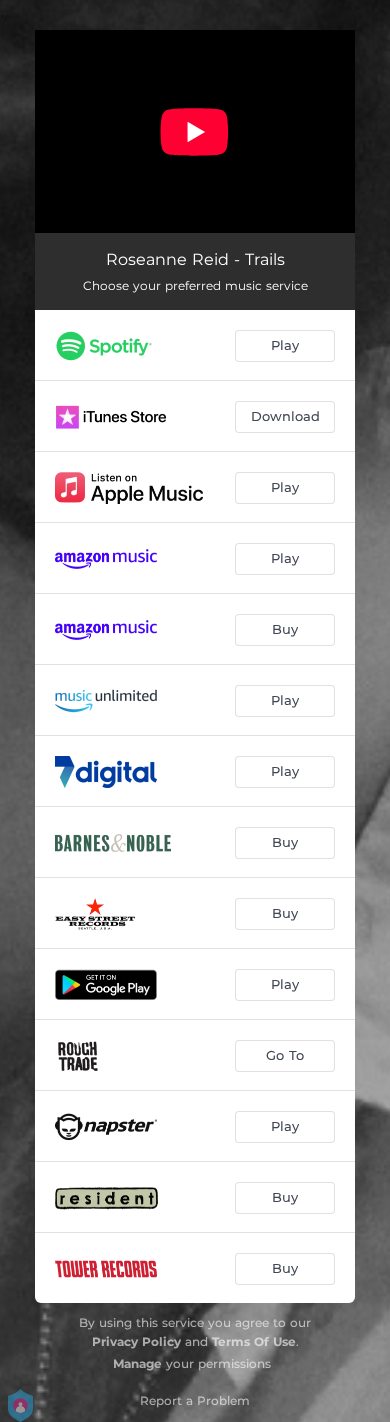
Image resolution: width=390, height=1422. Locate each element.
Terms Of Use (254, 1341)
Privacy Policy (136, 1341)
